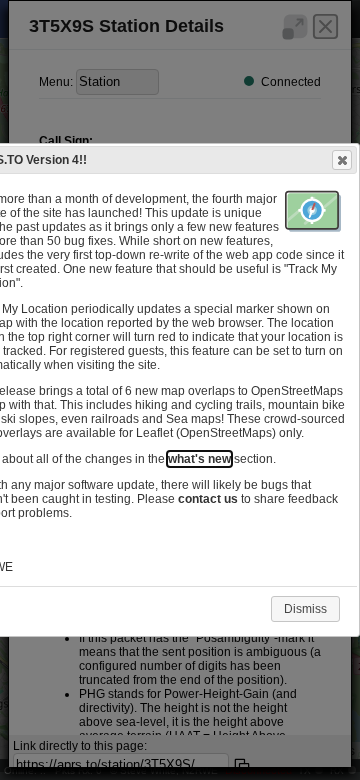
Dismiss (305, 609)
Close (342, 160)
